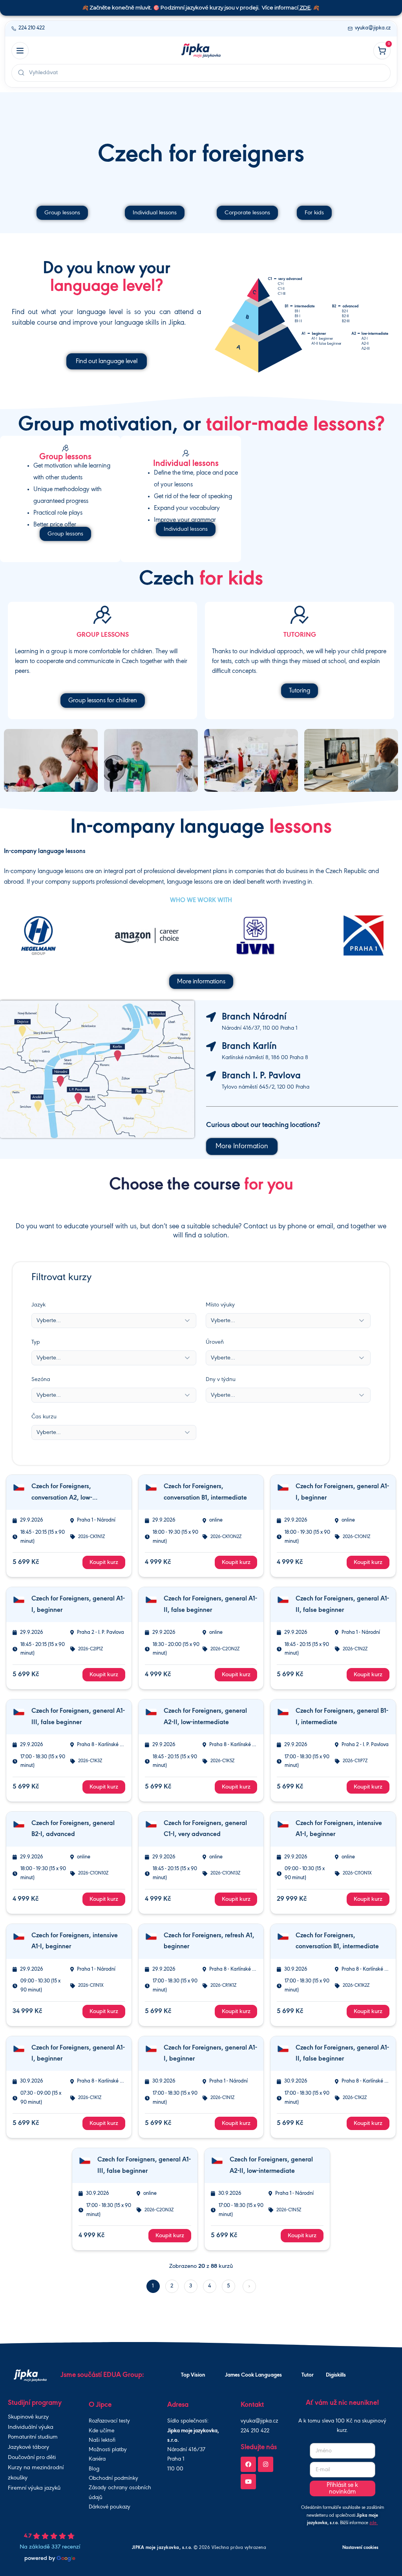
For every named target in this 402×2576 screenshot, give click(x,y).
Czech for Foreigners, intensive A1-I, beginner (339, 1829)
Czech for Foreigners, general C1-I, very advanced (205, 1829)
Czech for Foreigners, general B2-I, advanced (73, 1829)
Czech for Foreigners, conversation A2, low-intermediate (62, 1493)
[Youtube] (248, 2482)
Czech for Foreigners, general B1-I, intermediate (342, 1717)
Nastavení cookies (360, 2548)
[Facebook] (248, 2464)
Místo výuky (220, 1305)
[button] (62, 213)
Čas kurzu (44, 1417)
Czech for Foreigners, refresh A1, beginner (209, 1941)
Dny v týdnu (221, 1379)
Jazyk (38, 1305)
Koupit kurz (104, 1562)
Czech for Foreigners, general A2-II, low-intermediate (205, 1717)
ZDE (304, 7)
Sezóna (41, 1379)
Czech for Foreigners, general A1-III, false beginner (78, 1717)
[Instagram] (266, 2464)
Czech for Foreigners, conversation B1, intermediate (205, 1492)
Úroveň (215, 1342)
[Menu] (20, 51)
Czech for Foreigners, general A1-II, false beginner (210, 1604)
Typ (36, 1342)
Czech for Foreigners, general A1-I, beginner (342, 1492)
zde (373, 2523)
